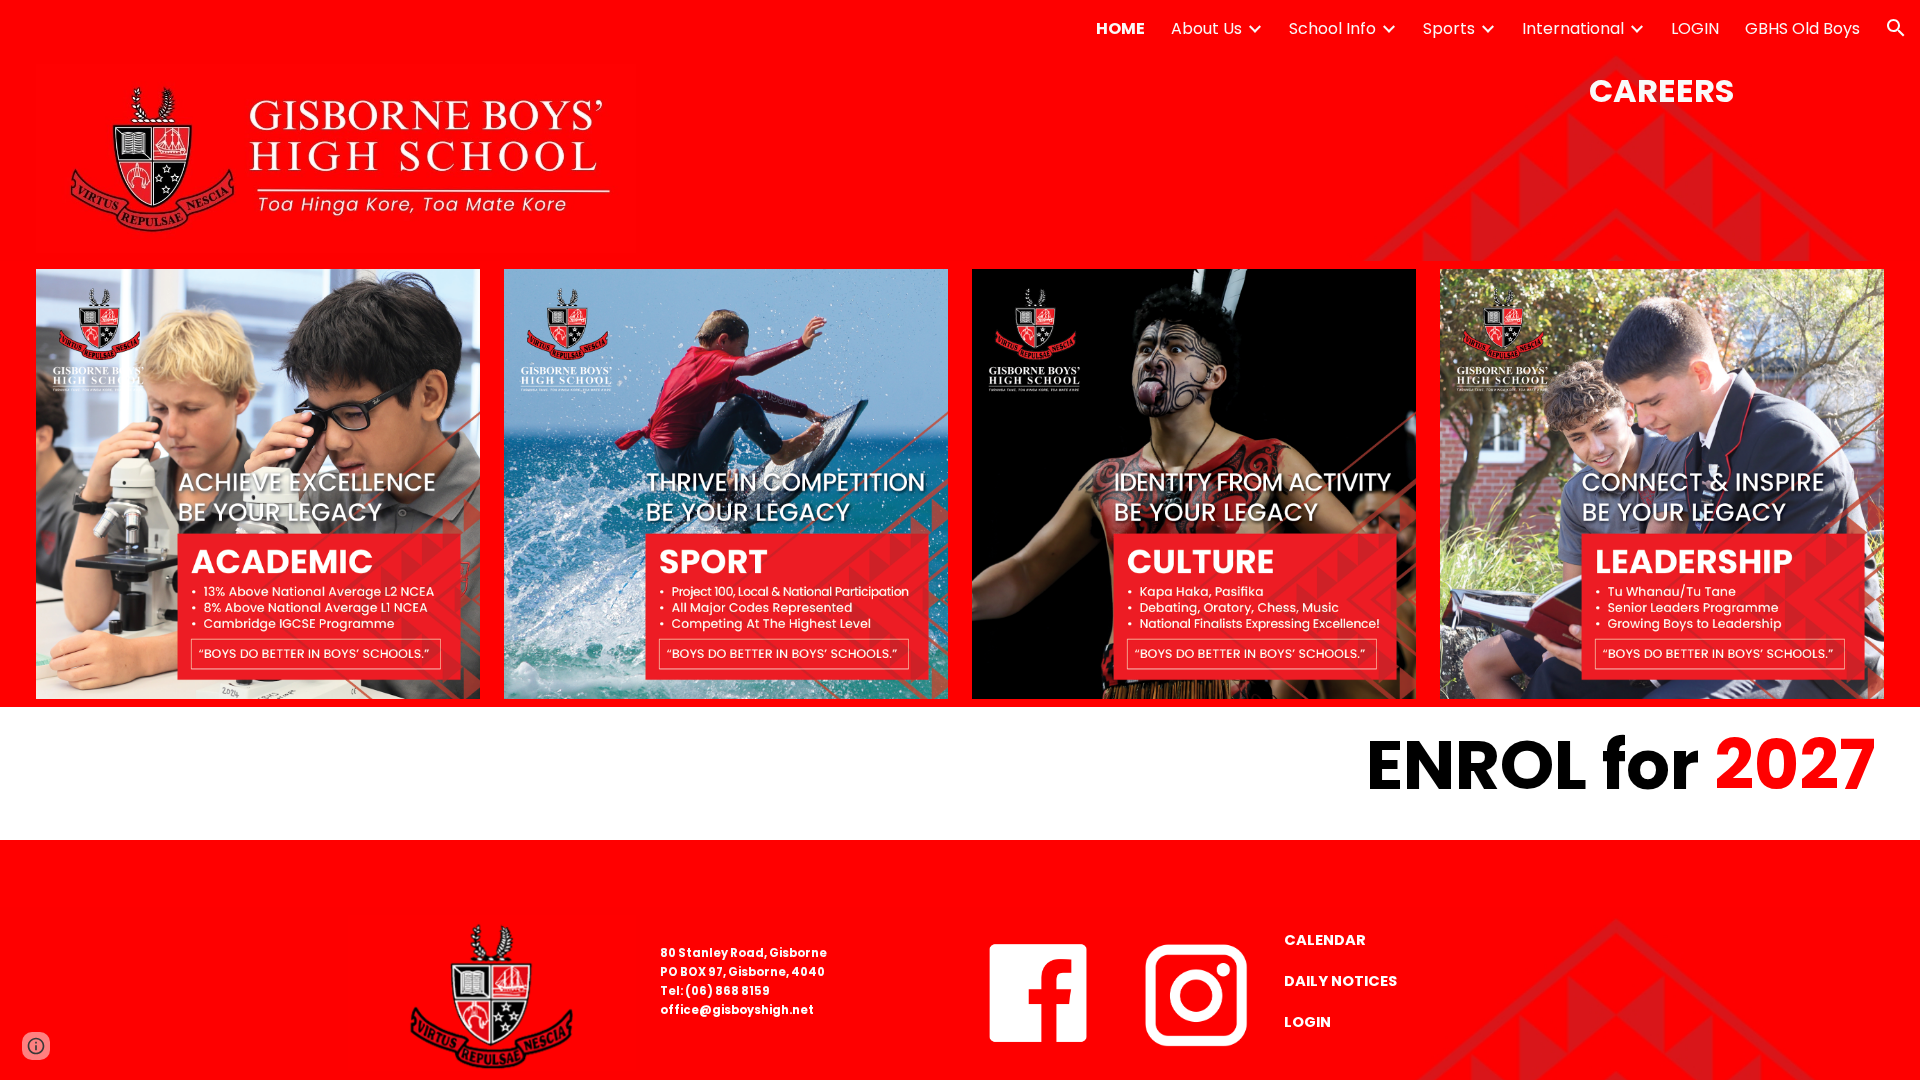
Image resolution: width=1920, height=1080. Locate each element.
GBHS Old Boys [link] (1802, 28)
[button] (1896, 28)
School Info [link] (1332, 28)
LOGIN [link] (1695, 28)
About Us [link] (1206, 28)
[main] (1662, 91)
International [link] (1573, 28)
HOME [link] (1120, 28)
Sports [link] (1449, 28)
